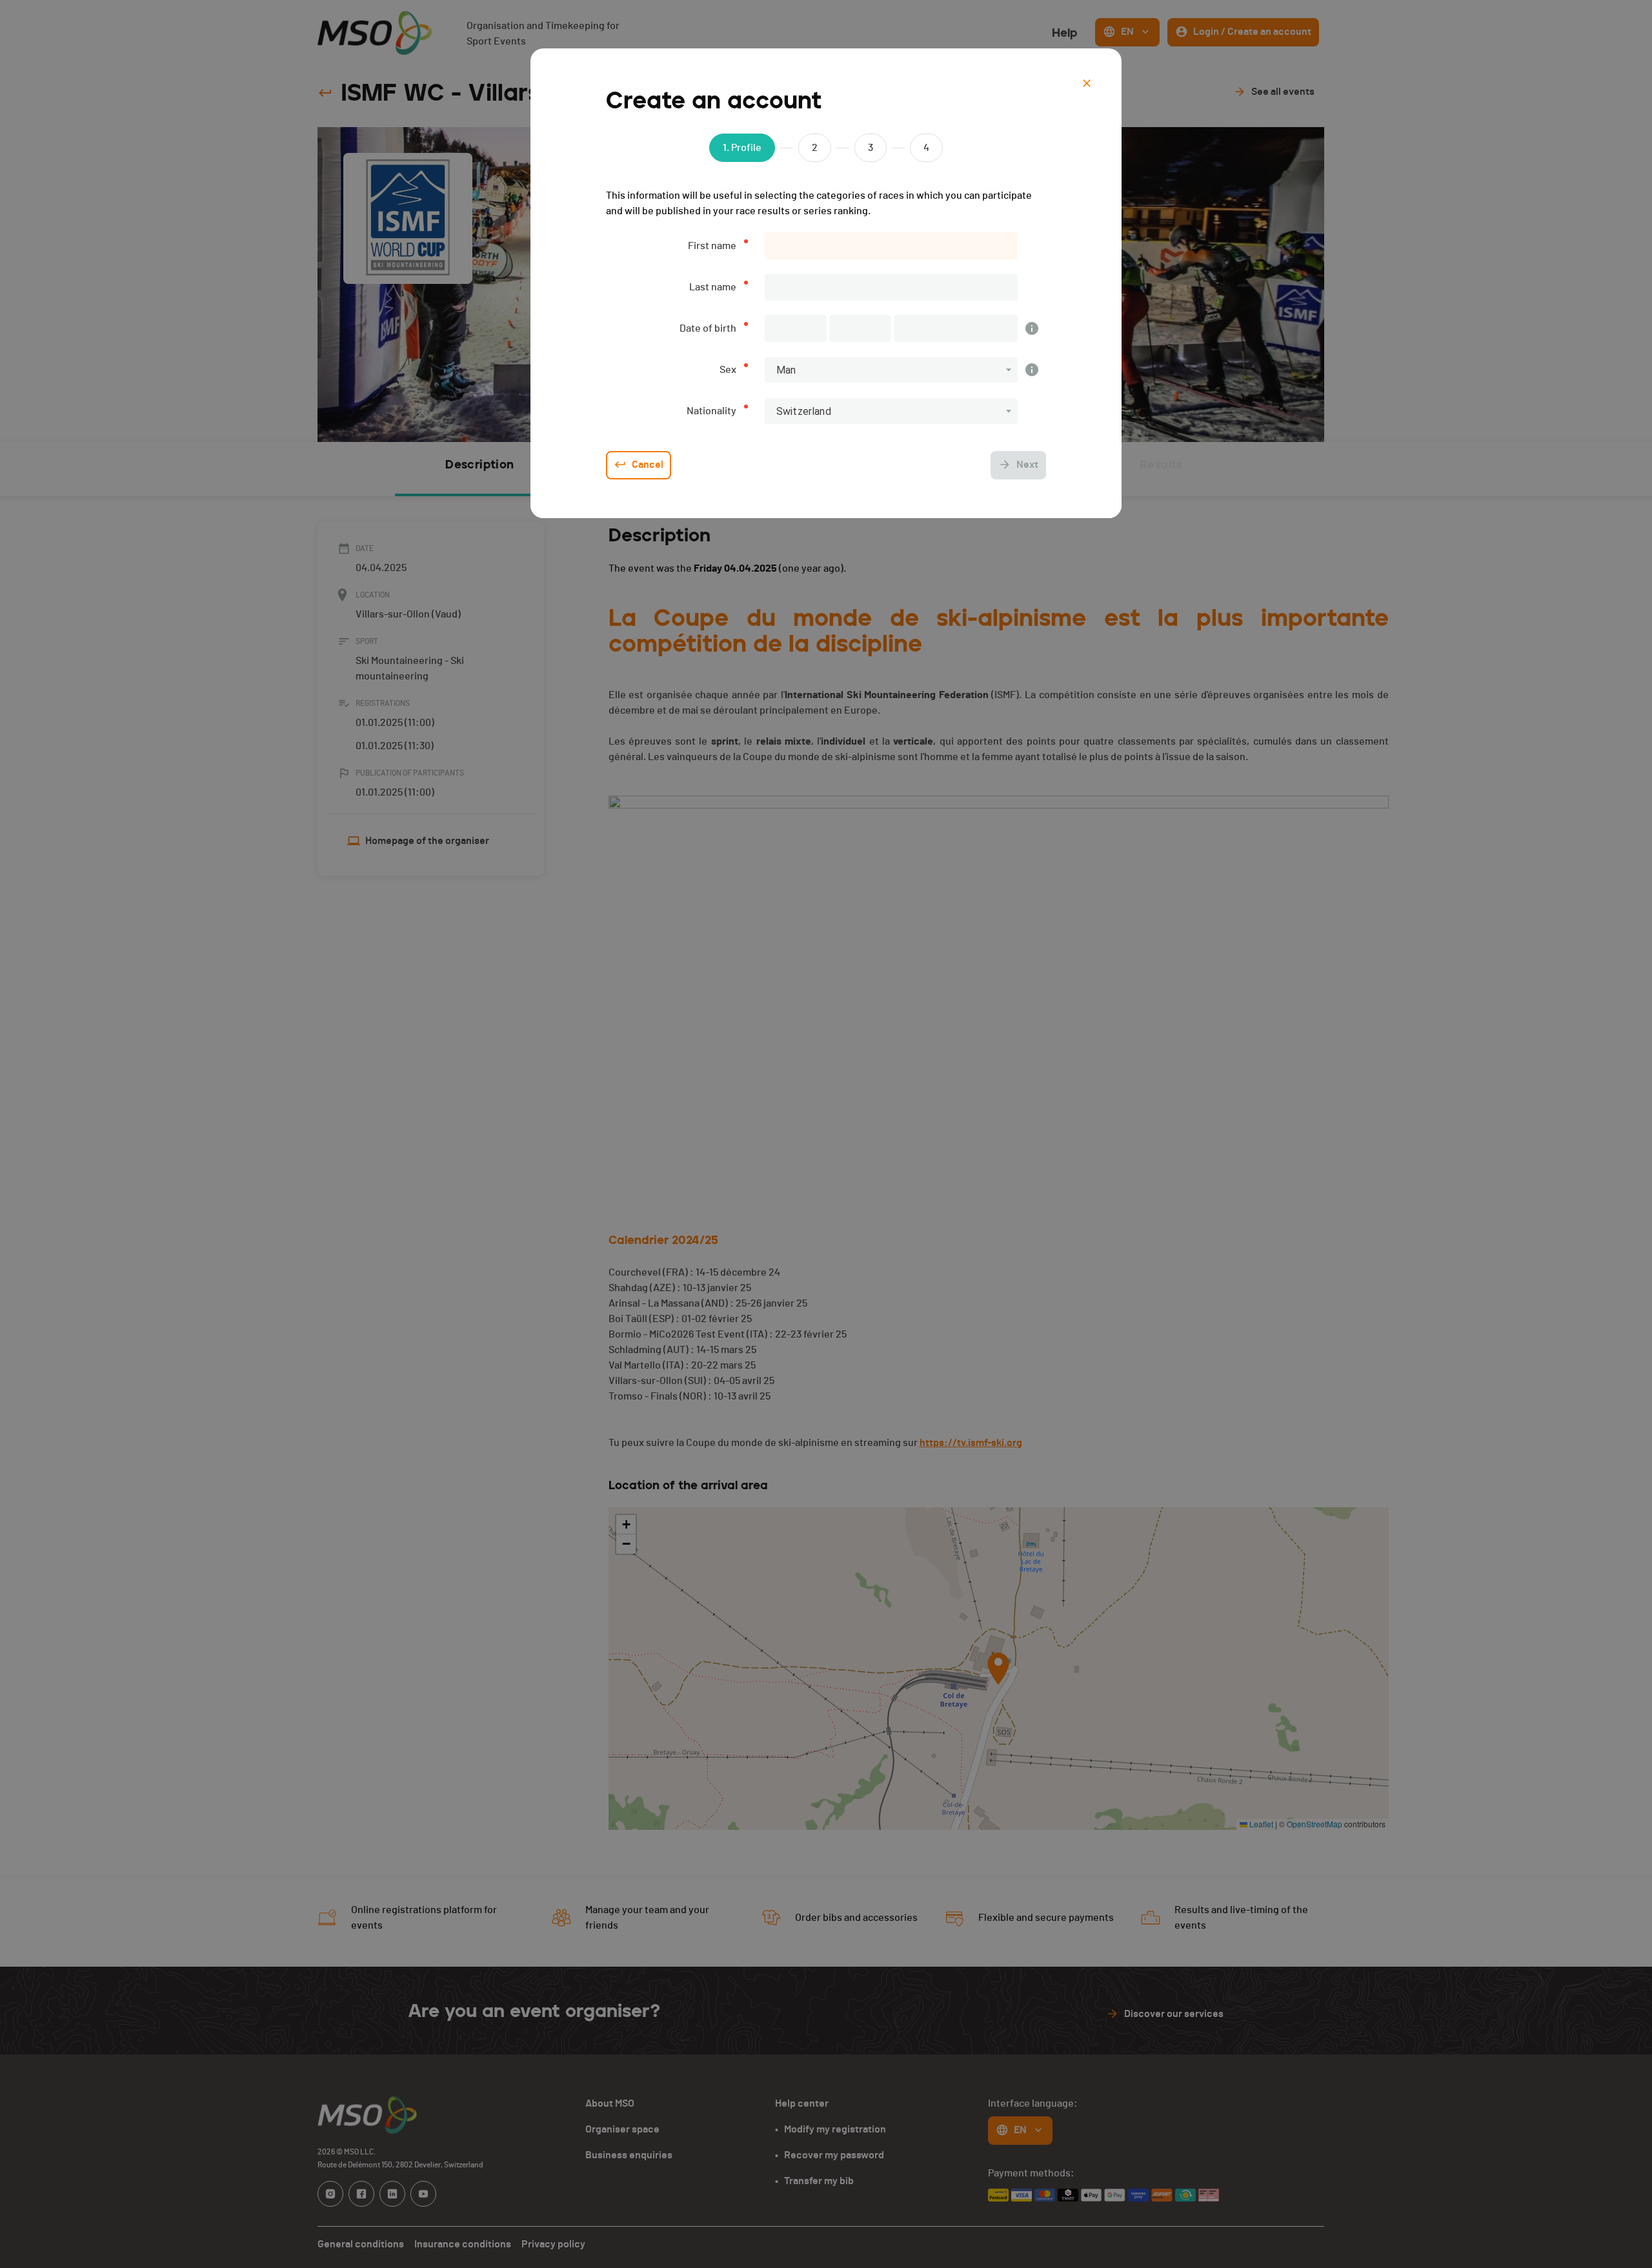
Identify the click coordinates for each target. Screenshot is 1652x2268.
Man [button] (786, 370)
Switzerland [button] (804, 411)
